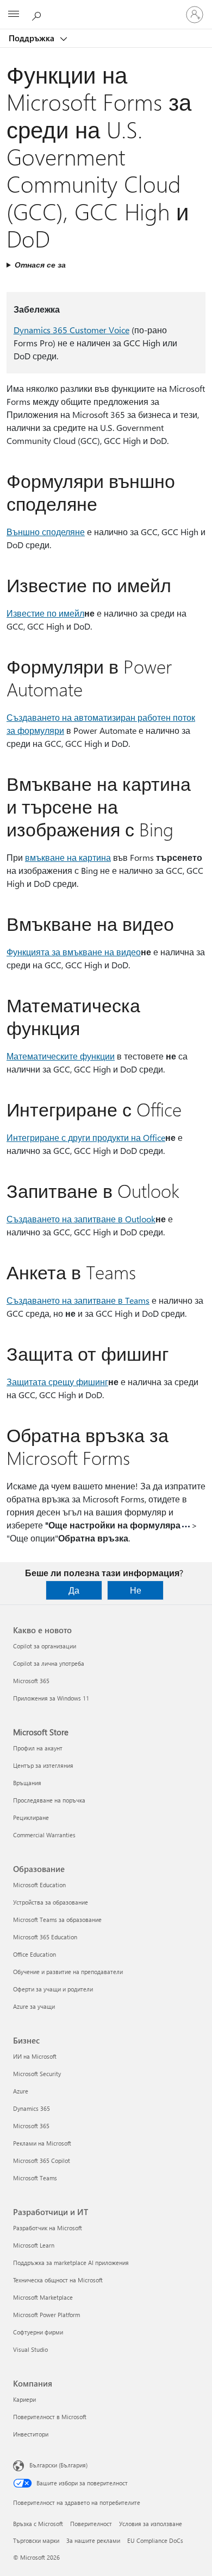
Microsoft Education (39, 1885)
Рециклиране (31, 1817)
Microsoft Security (37, 2074)
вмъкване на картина (68, 857)
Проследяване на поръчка (49, 1800)
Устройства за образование (51, 1902)
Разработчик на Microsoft (48, 2228)
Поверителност (91, 2524)
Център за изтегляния (43, 1765)
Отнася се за (40, 265)
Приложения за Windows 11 (51, 1698)
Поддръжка (33, 38)
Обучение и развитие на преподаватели (68, 1972)
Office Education (35, 1954)
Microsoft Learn (34, 2245)
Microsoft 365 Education (45, 1937)
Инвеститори (31, 2434)
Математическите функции (61, 1056)
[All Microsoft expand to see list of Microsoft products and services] (14, 15)
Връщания (27, 1783)
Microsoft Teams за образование (57, 1920)
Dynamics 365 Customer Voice (71, 330)
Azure (21, 2091)
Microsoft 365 (31, 1681)
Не (136, 1590)
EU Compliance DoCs (155, 2540)
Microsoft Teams (35, 2178)
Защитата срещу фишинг (57, 1382)
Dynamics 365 (32, 2108)
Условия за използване (151, 2524)
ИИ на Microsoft (35, 2056)
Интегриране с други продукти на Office (86, 1137)
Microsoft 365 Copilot (42, 2161)
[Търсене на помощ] (38, 14)
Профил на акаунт (38, 1748)
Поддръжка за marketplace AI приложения (71, 2263)
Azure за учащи (34, 2006)
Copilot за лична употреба (49, 1663)
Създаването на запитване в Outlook (81, 1219)
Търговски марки (36, 2540)
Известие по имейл (45, 613)
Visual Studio (30, 2349)
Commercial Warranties (44, 1835)
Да (74, 1590)
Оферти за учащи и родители (53, 1989)
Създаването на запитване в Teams (78, 1300)
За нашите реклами (93, 2540)
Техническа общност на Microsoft (58, 2280)
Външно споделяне (46, 532)
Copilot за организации (45, 1646)
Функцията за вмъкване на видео (74, 952)
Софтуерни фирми (38, 2332)
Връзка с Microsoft (38, 2524)
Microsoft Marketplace (43, 2297)
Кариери (24, 2399)
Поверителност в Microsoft (50, 2417)
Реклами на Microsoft (42, 2143)
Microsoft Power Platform (46, 2315)
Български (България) (58, 2465)
